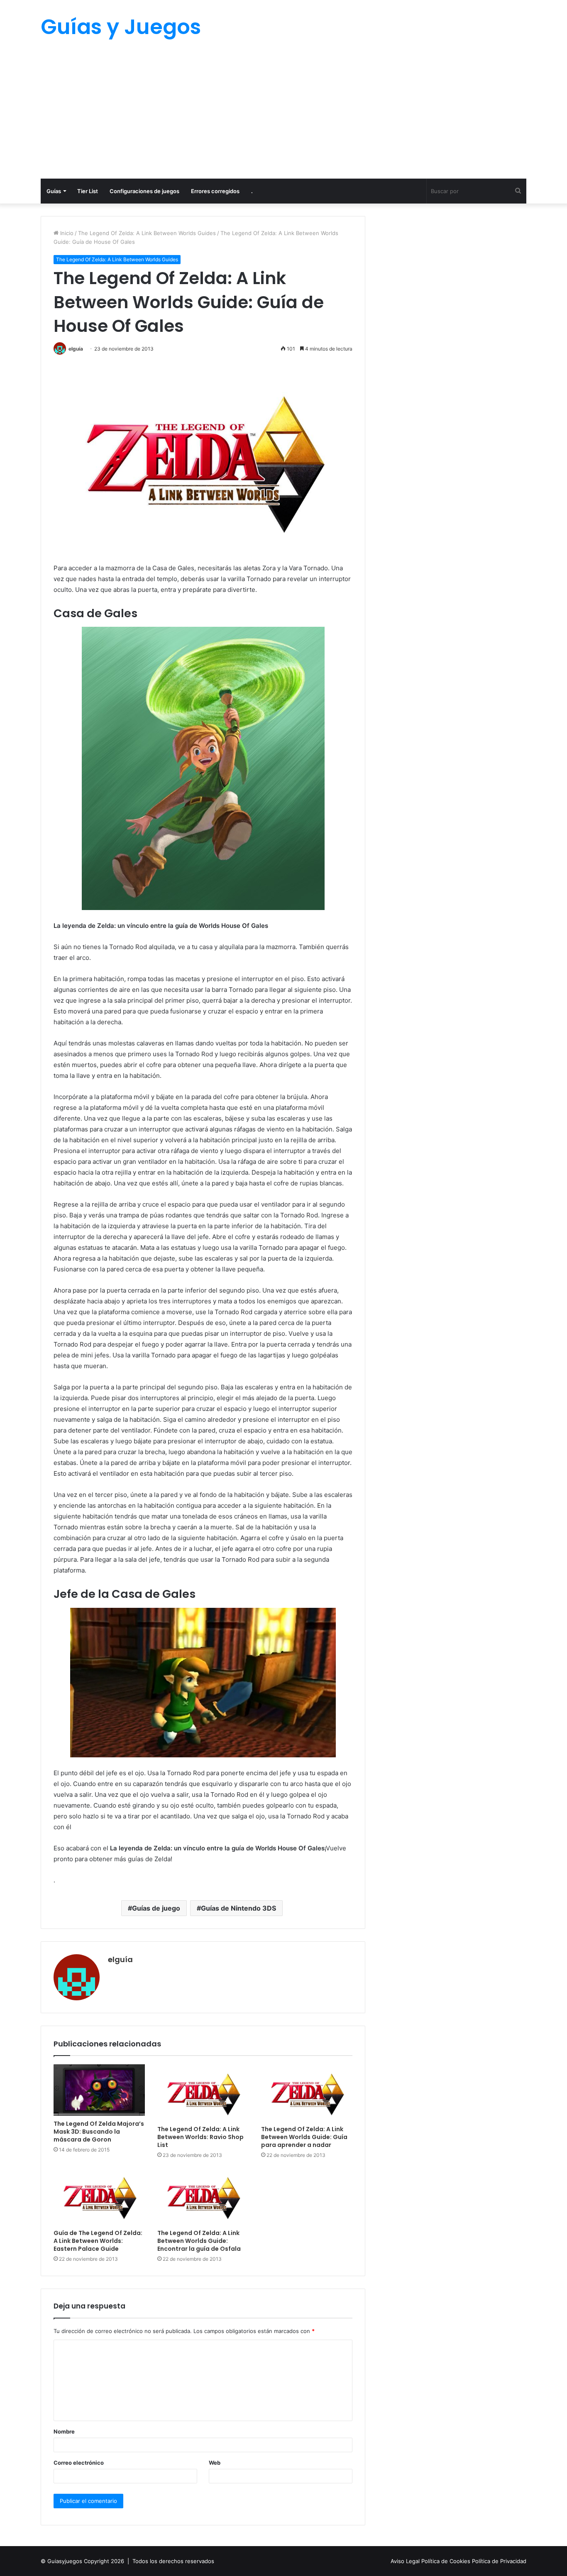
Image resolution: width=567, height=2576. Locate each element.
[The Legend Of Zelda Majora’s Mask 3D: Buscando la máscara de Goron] (99, 2090)
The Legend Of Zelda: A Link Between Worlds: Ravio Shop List (200, 2137)
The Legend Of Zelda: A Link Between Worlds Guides (147, 233)
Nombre (64, 2431)
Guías (54, 191)
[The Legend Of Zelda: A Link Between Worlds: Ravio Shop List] (203, 2093)
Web (215, 2463)
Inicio (66, 233)
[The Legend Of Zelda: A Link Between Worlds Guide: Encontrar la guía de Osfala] (203, 2196)
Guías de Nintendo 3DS (238, 1908)
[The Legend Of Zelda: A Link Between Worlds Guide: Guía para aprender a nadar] (307, 2093)
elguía (76, 349)
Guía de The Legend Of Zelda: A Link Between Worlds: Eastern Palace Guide (98, 2241)
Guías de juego (156, 1908)
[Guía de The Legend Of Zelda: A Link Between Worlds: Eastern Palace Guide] (99, 2196)
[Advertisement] (283, 116)
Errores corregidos (215, 191)
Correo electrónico (79, 2463)
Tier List (88, 191)
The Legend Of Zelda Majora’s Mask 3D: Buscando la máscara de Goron (99, 2132)
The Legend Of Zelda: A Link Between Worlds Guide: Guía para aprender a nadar (304, 2137)
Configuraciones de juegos (144, 191)
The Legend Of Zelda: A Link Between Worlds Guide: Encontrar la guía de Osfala (199, 2241)
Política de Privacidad (499, 2561)
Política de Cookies (447, 2561)
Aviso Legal (406, 2561)
